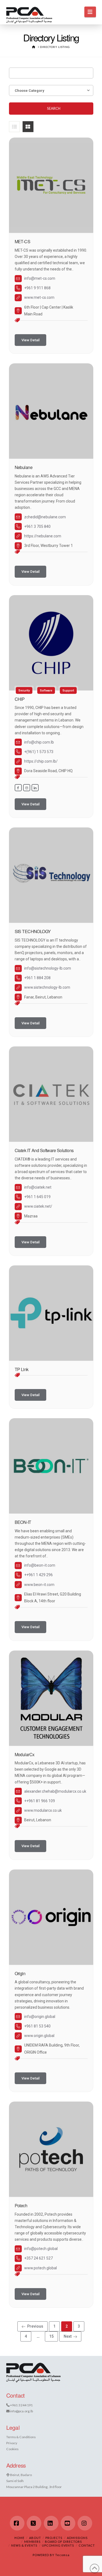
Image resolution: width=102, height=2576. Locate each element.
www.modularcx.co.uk (43, 1810)
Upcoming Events (58, 2545)
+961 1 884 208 (37, 978)
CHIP (20, 699)
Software (46, 690)
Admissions (77, 2538)
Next (68, 2336)
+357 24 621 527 (38, 2258)
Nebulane (24, 467)
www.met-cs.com (39, 297)
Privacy (12, 2443)
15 (53, 2336)
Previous (35, 2326)
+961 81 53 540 (37, 2026)
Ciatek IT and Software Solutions (44, 1150)
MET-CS (23, 241)
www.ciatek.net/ (38, 1206)
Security (24, 690)
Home (19, 2538)
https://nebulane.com (43, 536)
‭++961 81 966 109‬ (40, 1801)
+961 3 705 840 (37, 526)
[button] (90, 12)
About (35, 2538)
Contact (87, 2545)
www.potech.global (41, 2268)
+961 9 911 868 (37, 288)
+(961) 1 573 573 (39, 752)
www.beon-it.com (39, 1585)
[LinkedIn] (51, 2523)
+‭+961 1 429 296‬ (38, 1575)
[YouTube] (68, 2523)
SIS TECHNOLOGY (33, 931)
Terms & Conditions (21, 2437)
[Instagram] (85, 2523)
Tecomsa (62, 2555)
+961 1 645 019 (37, 1197)
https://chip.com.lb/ (41, 761)
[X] (34, 2523)
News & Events (24, 2545)
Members (32, 2542)
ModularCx (25, 1754)
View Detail (30, 340)
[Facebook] (17, 2523)
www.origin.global (39, 2036)
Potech (21, 2205)
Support (68, 690)
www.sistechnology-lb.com (47, 987)
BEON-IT (23, 1522)
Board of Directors (63, 2542)
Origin (20, 1973)
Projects (54, 2538)
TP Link (22, 1369)
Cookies (12, 2449)
